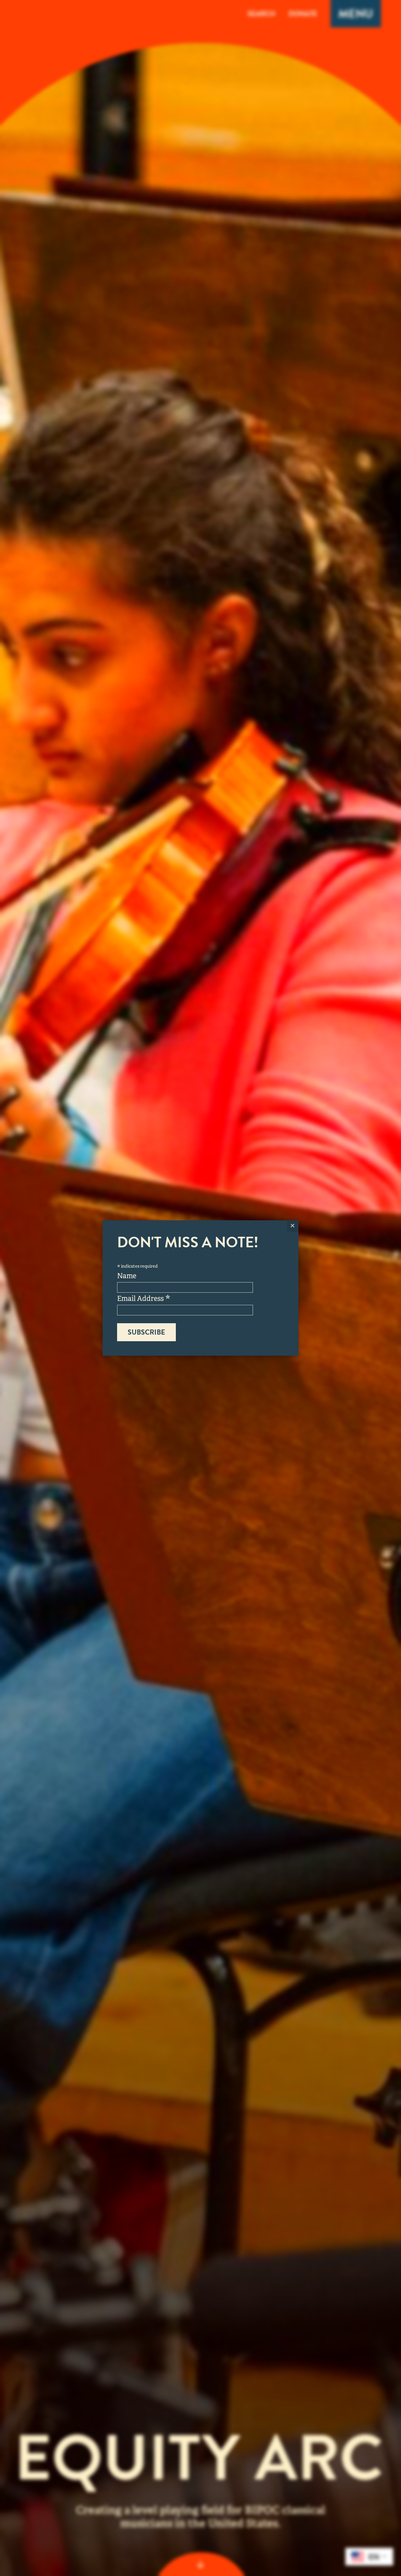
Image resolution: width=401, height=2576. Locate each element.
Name (127, 1276)
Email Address (144, 1298)
